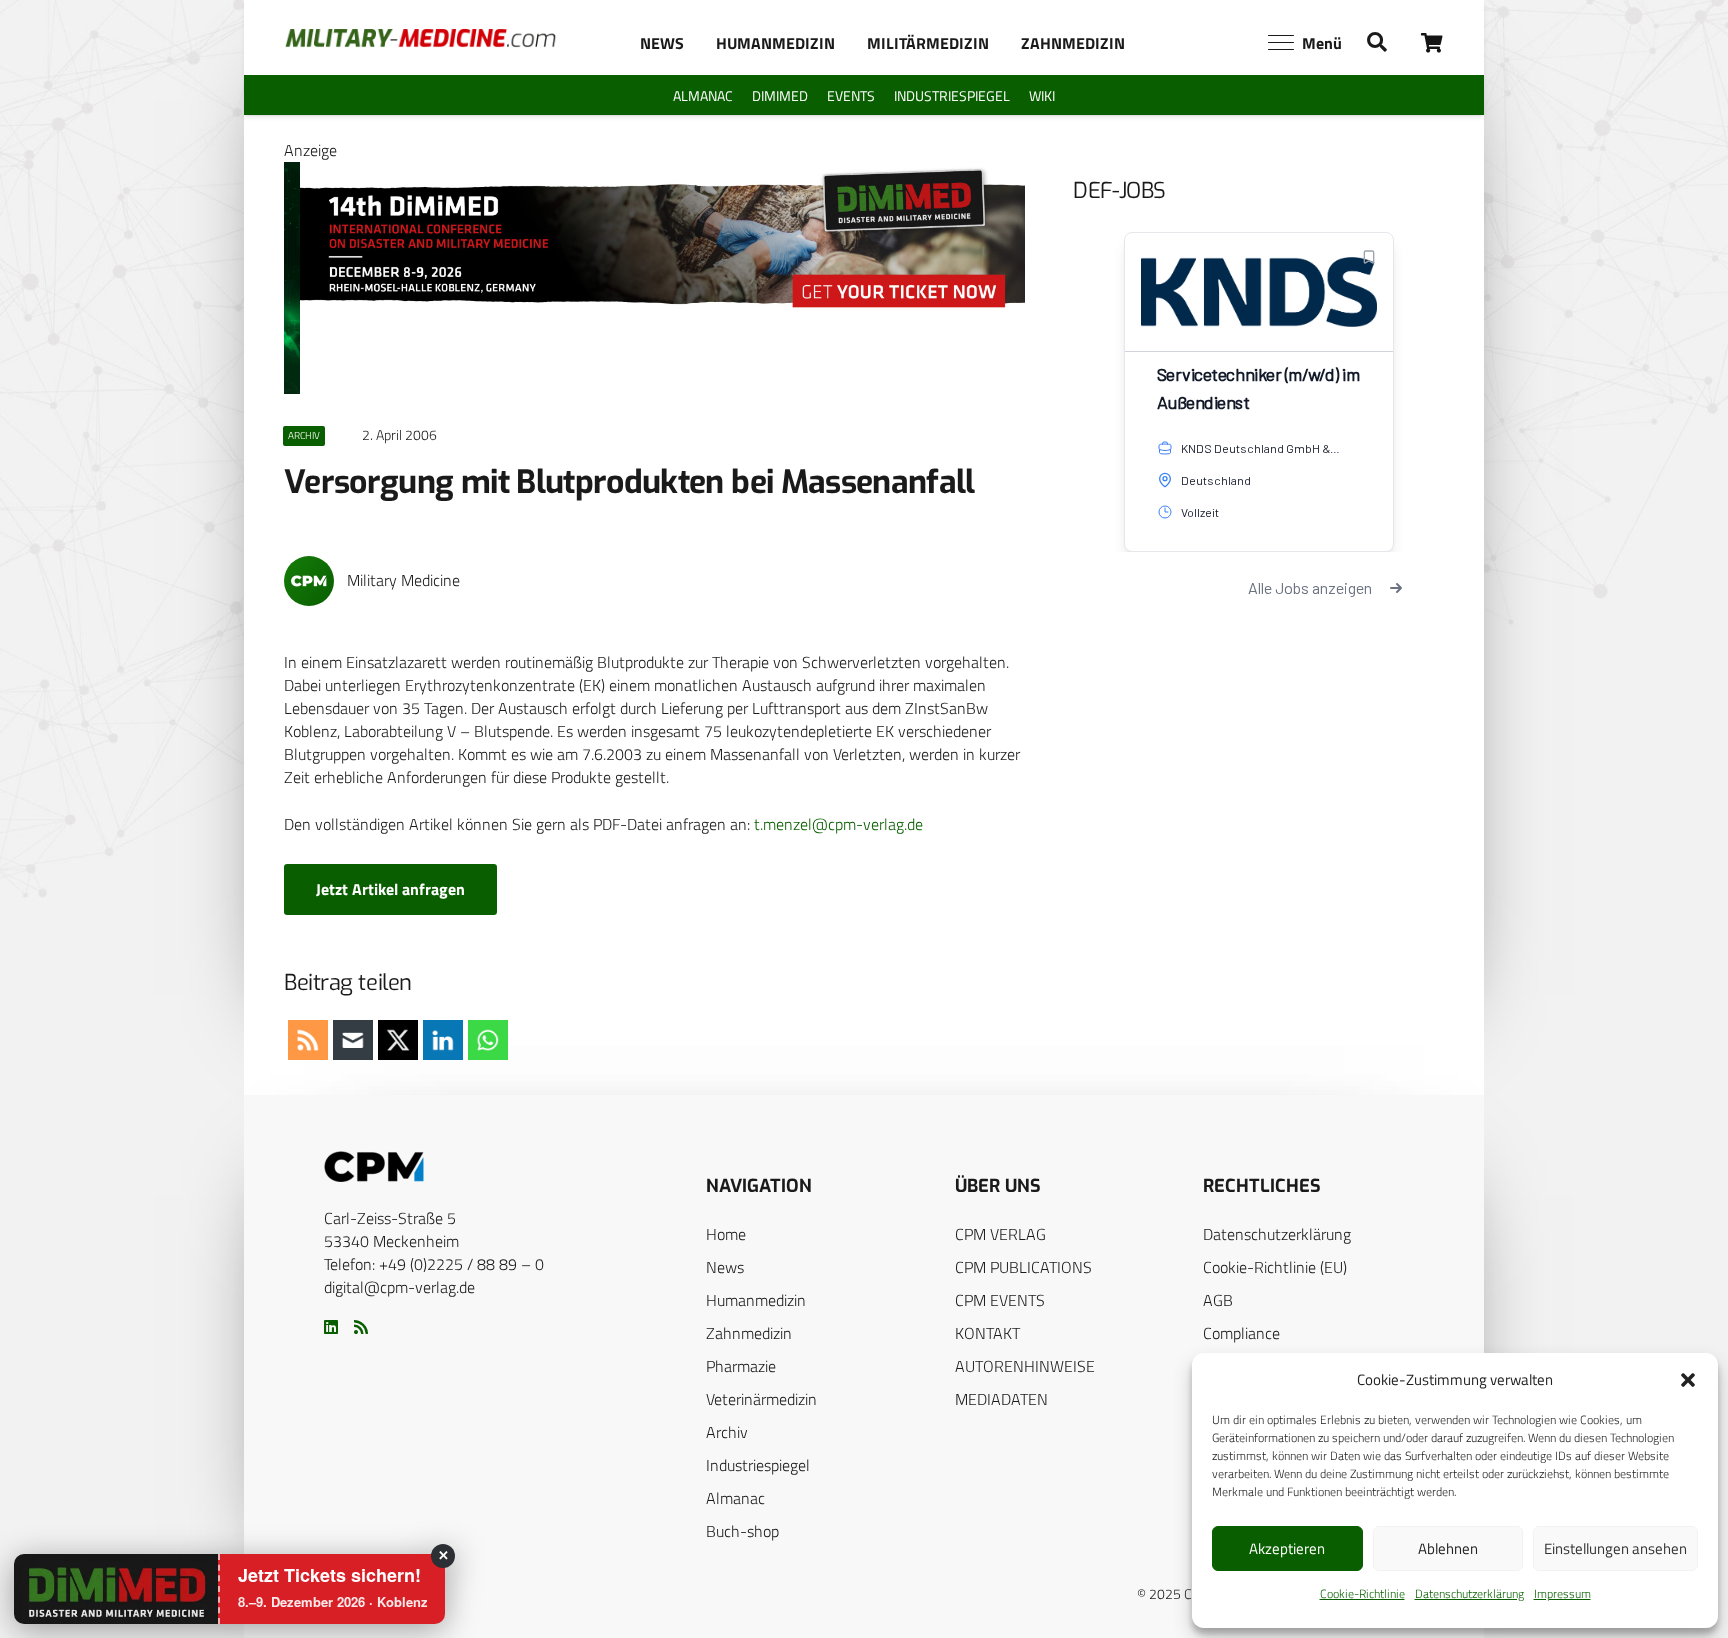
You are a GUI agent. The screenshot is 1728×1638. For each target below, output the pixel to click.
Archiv (727, 1432)
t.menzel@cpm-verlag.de (838, 824)
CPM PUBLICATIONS (1023, 1267)
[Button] (1432, 42)
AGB (1218, 1300)
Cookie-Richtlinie (1362, 1593)
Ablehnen (1448, 1548)
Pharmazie (741, 1366)
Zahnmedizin (749, 1333)
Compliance (1241, 1333)
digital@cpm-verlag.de (399, 1287)
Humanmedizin (756, 1300)
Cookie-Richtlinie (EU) (1275, 1267)
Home (726, 1234)
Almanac (735, 1498)
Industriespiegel (758, 1465)
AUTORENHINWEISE (1025, 1366)
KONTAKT (987, 1333)
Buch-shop (742, 1531)
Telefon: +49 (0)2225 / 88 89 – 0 (434, 1264)
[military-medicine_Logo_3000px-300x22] (420, 38)
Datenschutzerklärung (1469, 1593)
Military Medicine (403, 580)
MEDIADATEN (1001, 1399)
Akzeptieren (1287, 1548)
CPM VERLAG (1000, 1234)
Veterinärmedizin (761, 1399)
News (725, 1267)
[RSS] (361, 1327)
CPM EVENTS (1000, 1300)
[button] (1688, 1380)
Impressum (1562, 1593)
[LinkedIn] (331, 1327)
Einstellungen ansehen (1615, 1548)
